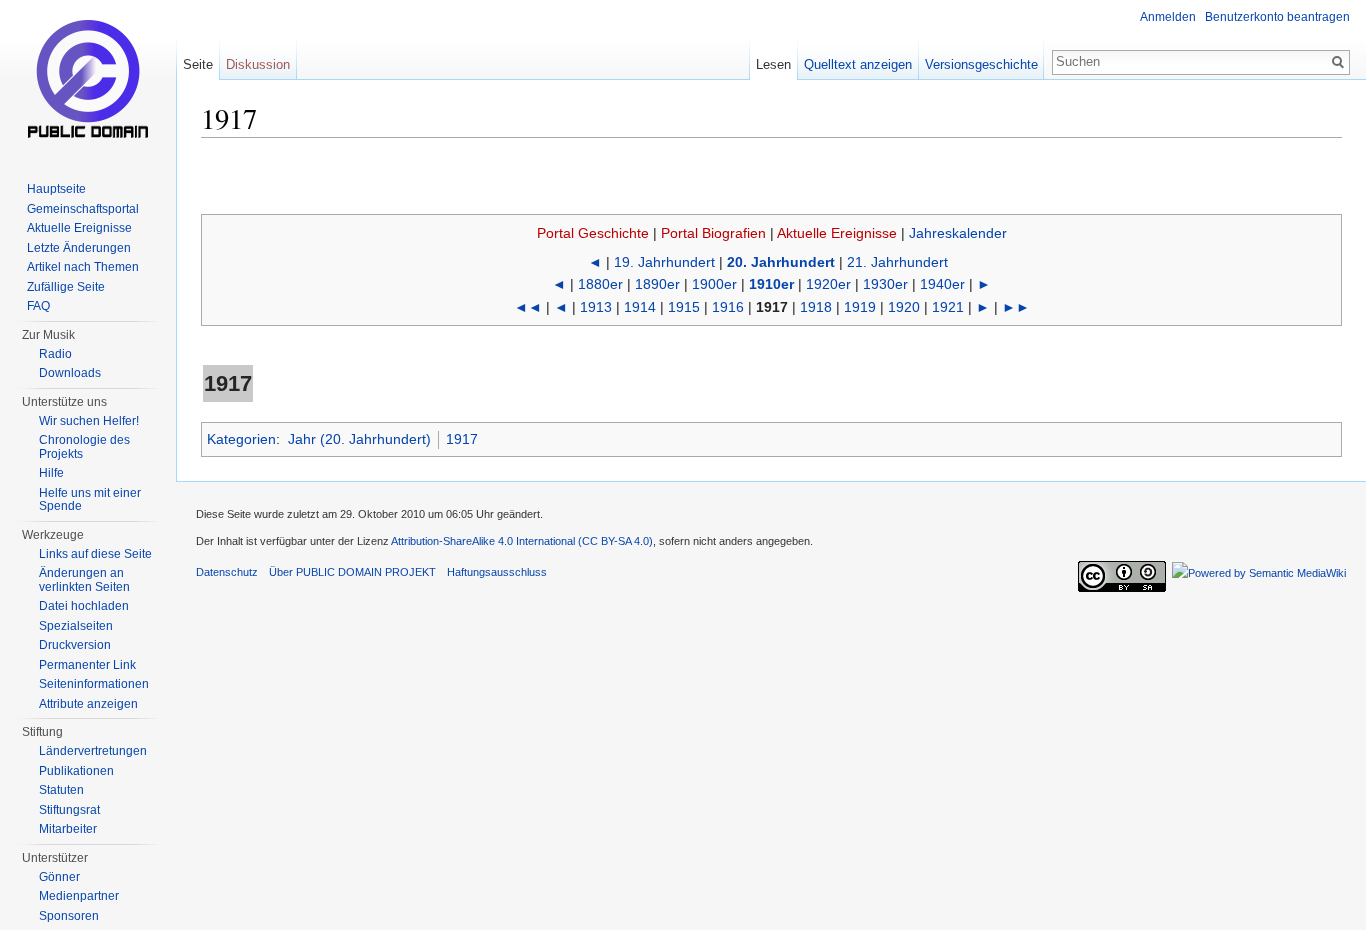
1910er (771, 284)
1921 (948, 307)
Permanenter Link (87, 665)
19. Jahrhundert (664, 262)
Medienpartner (79, 896)
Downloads (70, 373)
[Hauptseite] (88, 80)
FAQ (38, 306)
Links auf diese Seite (95, 554)
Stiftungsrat (69, 810)
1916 (728, 307)
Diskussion (258, 64)
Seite (198, 64)
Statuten (61, 790)
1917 (462, 439)
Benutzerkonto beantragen (1277, 17)
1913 (596, 307)
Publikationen (76, 771)
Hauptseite (56, 189)
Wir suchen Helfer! (89, 421)
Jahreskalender (958, 233)
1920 (904, 307)
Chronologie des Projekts (84, 447)
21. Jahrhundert (897, 262)
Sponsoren (69, 916)
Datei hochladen (84, 606)
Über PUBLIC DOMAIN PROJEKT (352, 572)
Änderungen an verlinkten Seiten (84, 580)
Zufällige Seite (66, 287)
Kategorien (241, 439)
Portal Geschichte (593, 233)
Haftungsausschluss (497, 572)
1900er (714, 284)
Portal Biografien (713, 233)
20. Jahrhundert (781, 262)
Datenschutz (227, 572)
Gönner (59, 877)
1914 (640, 307)
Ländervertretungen (93, 751)
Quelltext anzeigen (858, 64)
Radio (55, 354)
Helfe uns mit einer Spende (90, 500)
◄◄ (528, 307)
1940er (942, 284)
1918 (816, 307)
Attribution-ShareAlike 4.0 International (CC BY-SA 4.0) (522, 541)
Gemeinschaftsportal (83, 209)
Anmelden (1168, 17)
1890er (657, 284)
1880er (600, 284)
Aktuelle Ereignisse (837, 233)
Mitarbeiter (68, 829)
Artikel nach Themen (83, 267)
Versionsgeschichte (981, 64)
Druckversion (75, 645)
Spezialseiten (76, 626)
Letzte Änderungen (79, 248)
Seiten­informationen (94, 684)
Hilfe (51, 473)
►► (1016, 307)
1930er (885, 284)
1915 (684, 307)
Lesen (773, 64)
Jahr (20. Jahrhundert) (359, 439)
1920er (828, 284)
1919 (860, 307)
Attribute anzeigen (88, 704)
